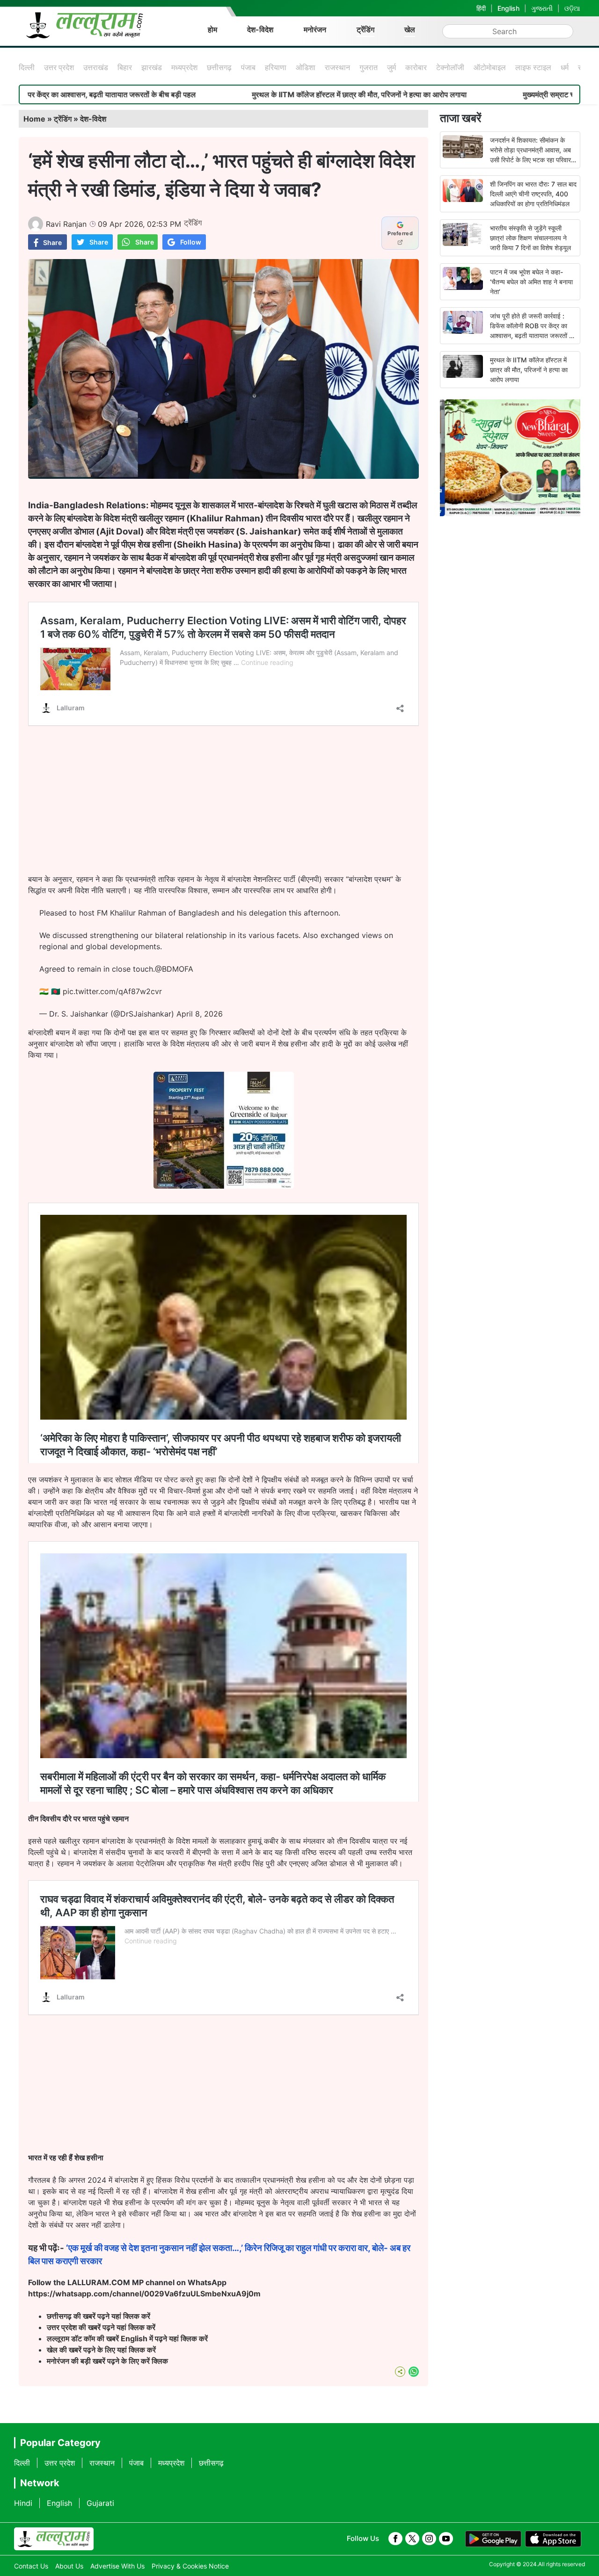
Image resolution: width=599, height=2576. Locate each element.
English (508, 8)
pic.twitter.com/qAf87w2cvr (112, 991)
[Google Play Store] (493, 2539)
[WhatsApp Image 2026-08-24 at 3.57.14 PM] (224, 1186)
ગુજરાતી (542, 8)
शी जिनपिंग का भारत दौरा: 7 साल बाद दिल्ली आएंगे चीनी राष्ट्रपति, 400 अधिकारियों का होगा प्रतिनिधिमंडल (533, 194)
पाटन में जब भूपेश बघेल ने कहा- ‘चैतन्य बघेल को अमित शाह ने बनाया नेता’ (531, 282)
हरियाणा (276, 67)
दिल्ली (27, 67)
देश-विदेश (260, 29)
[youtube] (446, 2539)
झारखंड (152, 67)
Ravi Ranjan (66, 224)
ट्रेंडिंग (365, 29)
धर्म (565, 67)
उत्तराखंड (96, 67)
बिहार (125, 67)
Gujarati (100, 2503)
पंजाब (248, 67)
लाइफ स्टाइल (533, 67)
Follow (191, 242)
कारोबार (416, 67)
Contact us (31, 2566)
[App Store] (553, 2539)
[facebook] (395, 2539)
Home (34, 119)
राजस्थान (337, 67)
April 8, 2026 (200, 1014)
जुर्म (391, 67)
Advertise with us (117, 2566)
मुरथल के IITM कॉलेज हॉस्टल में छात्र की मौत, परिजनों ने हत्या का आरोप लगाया (257, 94)
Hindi (23, 2503)
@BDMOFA (174, 969)
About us (69, 2566)
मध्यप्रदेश (184, 67)
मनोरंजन (315, 29)
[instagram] (429, 2539)
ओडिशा (306, 67)
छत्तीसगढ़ (219, 67)
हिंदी (481, 8)
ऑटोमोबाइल (490, 67)
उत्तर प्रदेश (59, 67)
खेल (410, 29)
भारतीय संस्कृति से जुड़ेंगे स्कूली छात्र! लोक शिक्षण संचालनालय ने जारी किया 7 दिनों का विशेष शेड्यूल (530, 238)
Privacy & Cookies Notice (190, 2566)
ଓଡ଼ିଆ (572, 8)
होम (212, 29)
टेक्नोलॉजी (450, 67)
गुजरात (369, 67)
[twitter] (412, 2539)
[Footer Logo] (54, 2539)
